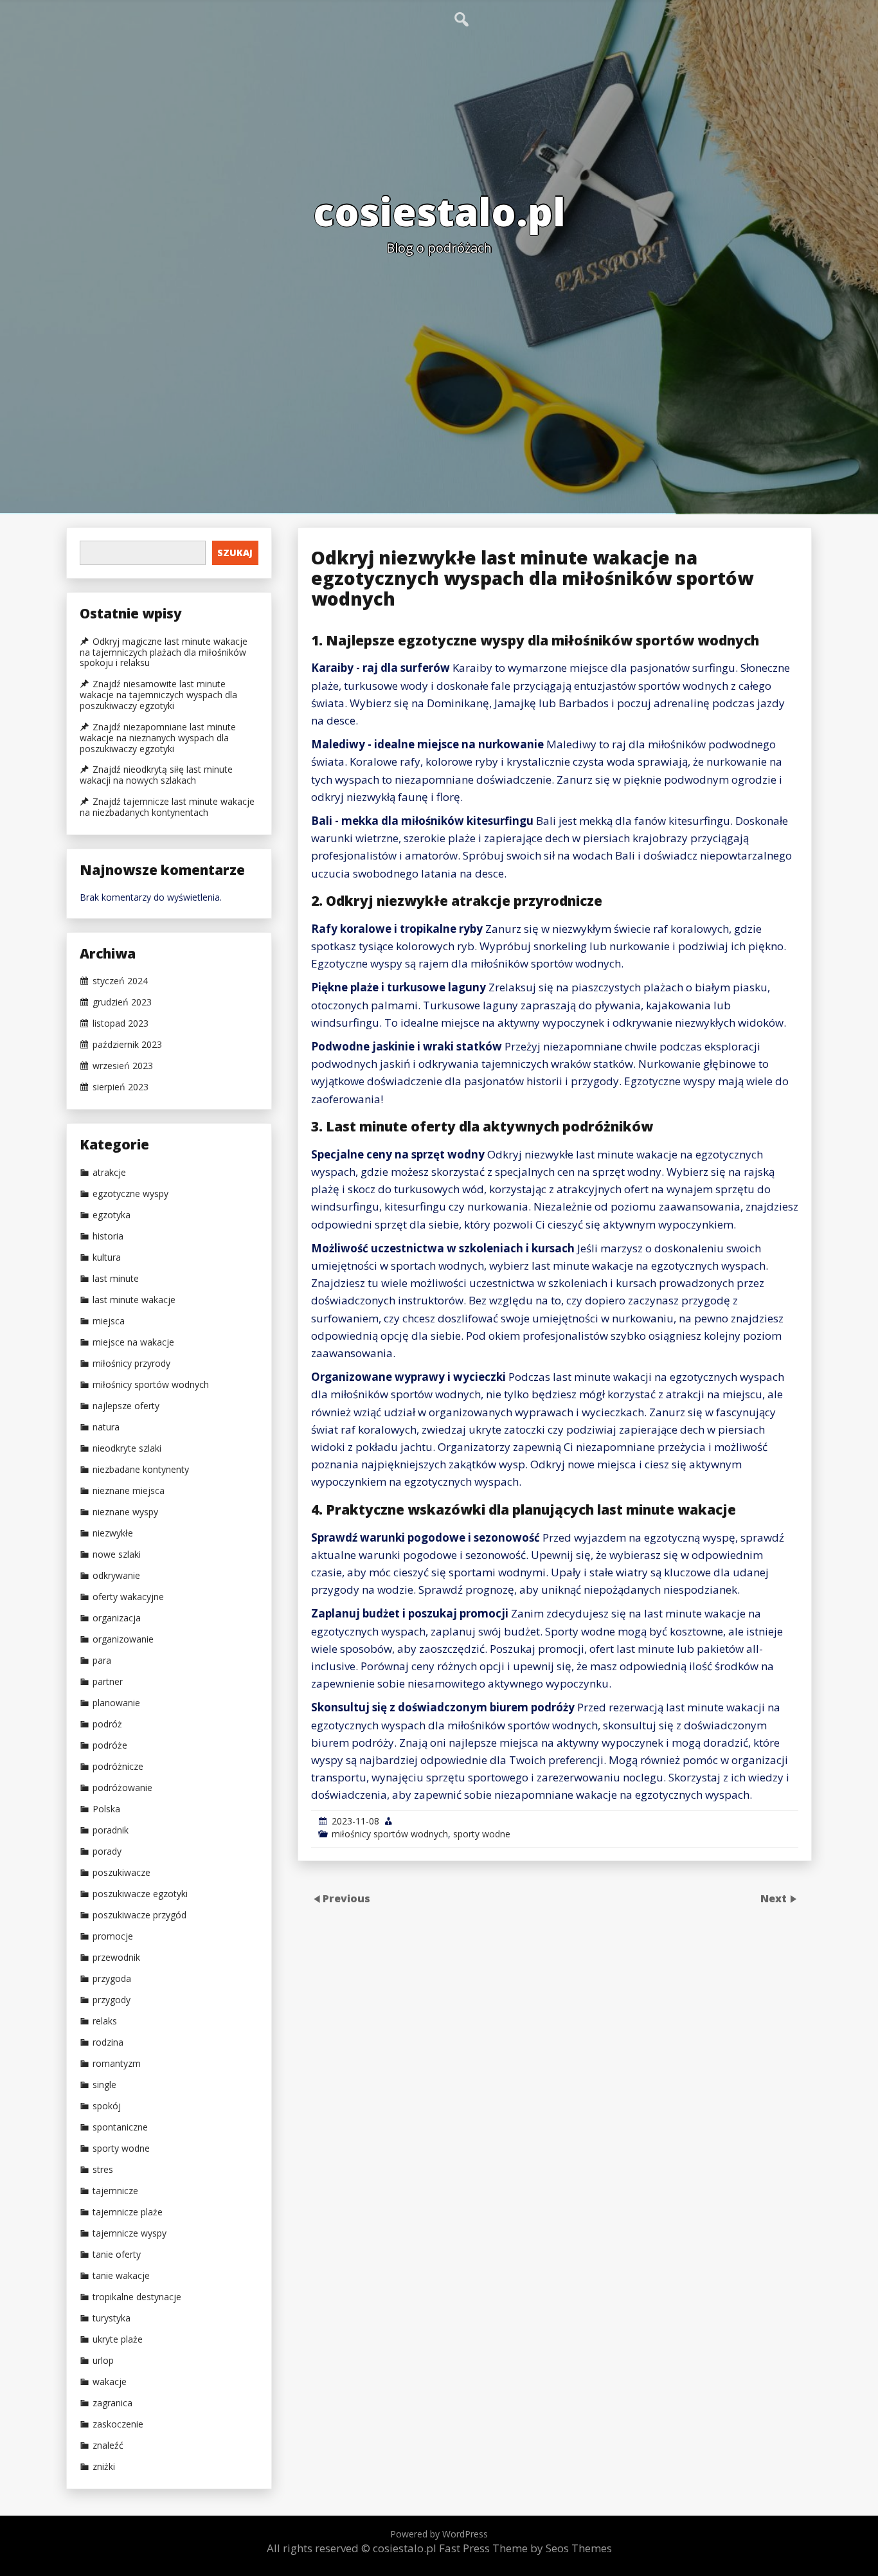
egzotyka (112, 1215)
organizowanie (123, 1639)
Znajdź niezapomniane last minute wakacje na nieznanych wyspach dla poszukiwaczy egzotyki (158, 738)
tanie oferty (117, 2255)
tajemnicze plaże (128, 2212)
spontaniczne (120, 2127)
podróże (110, 1745)
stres (103, 2170)
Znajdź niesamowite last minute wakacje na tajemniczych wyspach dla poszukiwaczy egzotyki (158, 695)
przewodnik (116, 1958)
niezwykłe (113, 1533)
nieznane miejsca (129, 1491)
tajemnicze (115, 2191)
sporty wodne (482, 1834)
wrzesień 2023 (123, 1066)
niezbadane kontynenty (141, 1470)
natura (106, 1427)
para (102, 1661)
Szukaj (235, 553)
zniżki (104, 2467)
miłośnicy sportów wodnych (390, 1834)
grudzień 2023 (122, 1002)
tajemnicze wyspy (130, 2233)
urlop (103, 2361)
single (104, 2085)
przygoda (112, 1979)
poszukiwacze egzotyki (140, 1894)
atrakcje (109, 1173)
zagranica (112, 2403)
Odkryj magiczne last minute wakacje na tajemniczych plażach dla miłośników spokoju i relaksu (164, 653)
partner (108, 1682)
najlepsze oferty (126, 1406)
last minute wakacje (134, 1300)
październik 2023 (127, 1045)
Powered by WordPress (439, 2534)
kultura (107, 1257)
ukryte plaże (118, 2339)
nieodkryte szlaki (127, 1448)
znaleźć (108, 2445)
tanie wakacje (121, 2276)
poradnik (111, 1830)
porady (107, 1851)
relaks (105, 2021)
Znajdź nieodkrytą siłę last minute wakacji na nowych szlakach (156, 775)
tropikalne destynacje (137, 2297)
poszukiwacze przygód (139, 1915)
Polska (106, 1809)
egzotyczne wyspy (130, 1194)
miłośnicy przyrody (131, 1364)
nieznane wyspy (125, 1512)
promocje (113, 1936)
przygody (112, 2000)
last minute (116, 1279)
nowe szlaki (117, 1554)
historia (108, 1236)
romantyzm (117, 2064)
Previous (346, 1898)
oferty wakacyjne (128, 1597)
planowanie (116, 1703)
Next (775, 1898)
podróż (107, 1724)
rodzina (108, 2042)
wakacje (110, 2382)
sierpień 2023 (121, 1087)
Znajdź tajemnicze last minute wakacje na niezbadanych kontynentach (167, 807)
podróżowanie (122, 1788)
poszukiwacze (121, 1873)
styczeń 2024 (120, 981)
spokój (107, 2106)
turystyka (112, 2318)
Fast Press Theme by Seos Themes (525, 2548)
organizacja (117, 1618)
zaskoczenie (118, 2424)
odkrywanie (116, 1576)
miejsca (109, 1321)
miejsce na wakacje (133, 1342)
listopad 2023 (121, 1023)
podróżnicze (118, 1767)
